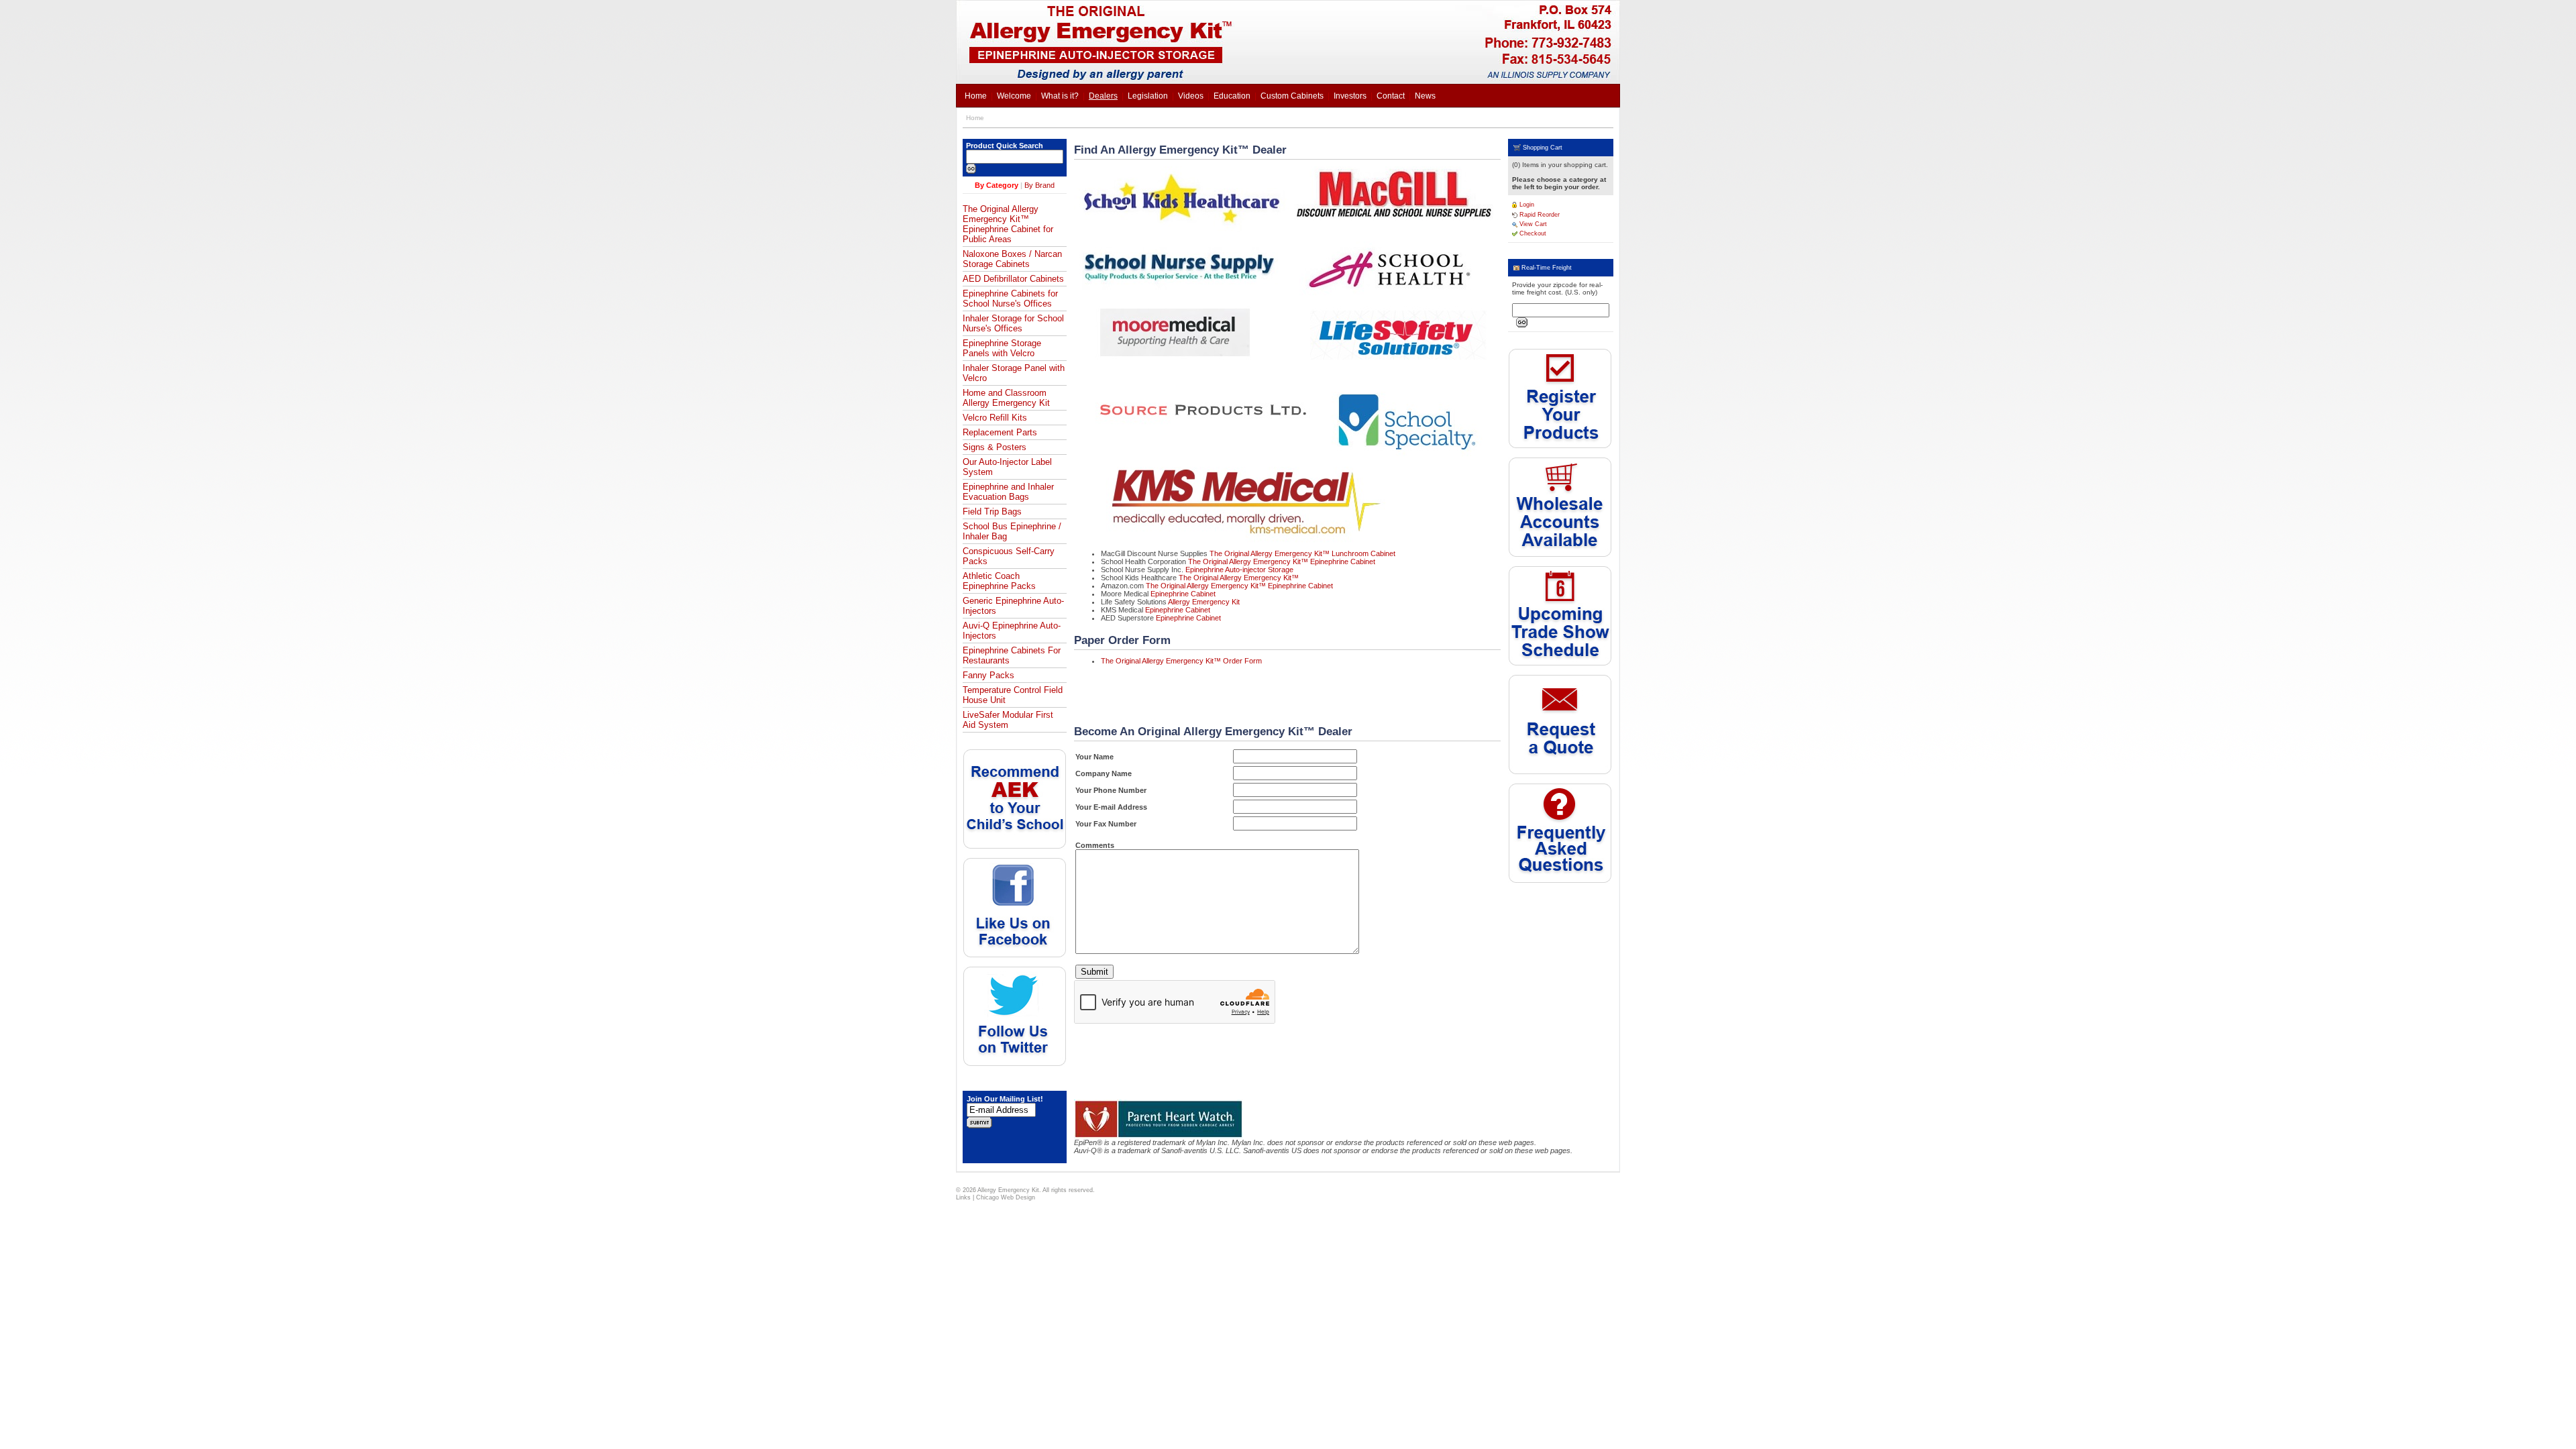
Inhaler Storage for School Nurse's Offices (1013, 323)
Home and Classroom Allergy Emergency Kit (1006, 398)
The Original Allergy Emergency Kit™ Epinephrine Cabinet (1282, 561)
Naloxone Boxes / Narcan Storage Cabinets (1012, 259)
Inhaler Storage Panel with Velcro (1014, 373)
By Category (997, 185)
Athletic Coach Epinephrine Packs (999, 581)
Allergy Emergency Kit (1204, 602)
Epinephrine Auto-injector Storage (1239, 570)
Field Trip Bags (992, 512)
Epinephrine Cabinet (1183, 594)
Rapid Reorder (1539, 215)
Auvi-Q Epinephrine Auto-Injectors (1012, 631)
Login (1526, 205)
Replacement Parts (1000, 432)
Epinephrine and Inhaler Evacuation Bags (1008, 492)
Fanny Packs (988, 675)
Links (963, 1197)
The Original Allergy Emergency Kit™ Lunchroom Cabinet (1302, 553)
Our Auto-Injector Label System (1007, 467)
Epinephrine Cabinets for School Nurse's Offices (1010, 299)
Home (975, 118)
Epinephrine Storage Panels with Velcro (1002, 348)
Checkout (1532, 233)
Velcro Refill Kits (995, 418)
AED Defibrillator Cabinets (1013, 279)
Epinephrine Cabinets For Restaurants (1012, 655)
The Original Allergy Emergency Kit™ (1239, 578)
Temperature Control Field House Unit (1013, 695)
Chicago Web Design (1006, 1197)
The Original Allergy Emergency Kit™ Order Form (1181, 661)
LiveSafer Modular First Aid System (1008, 720)
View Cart (1532, 224)
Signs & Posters (995, 447)
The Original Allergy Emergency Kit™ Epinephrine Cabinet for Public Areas (1008, 224)
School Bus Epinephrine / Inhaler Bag (1012, 531)
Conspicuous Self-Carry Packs (1009, 556)
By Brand (1039, 185)
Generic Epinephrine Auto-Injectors (1013, 606)
